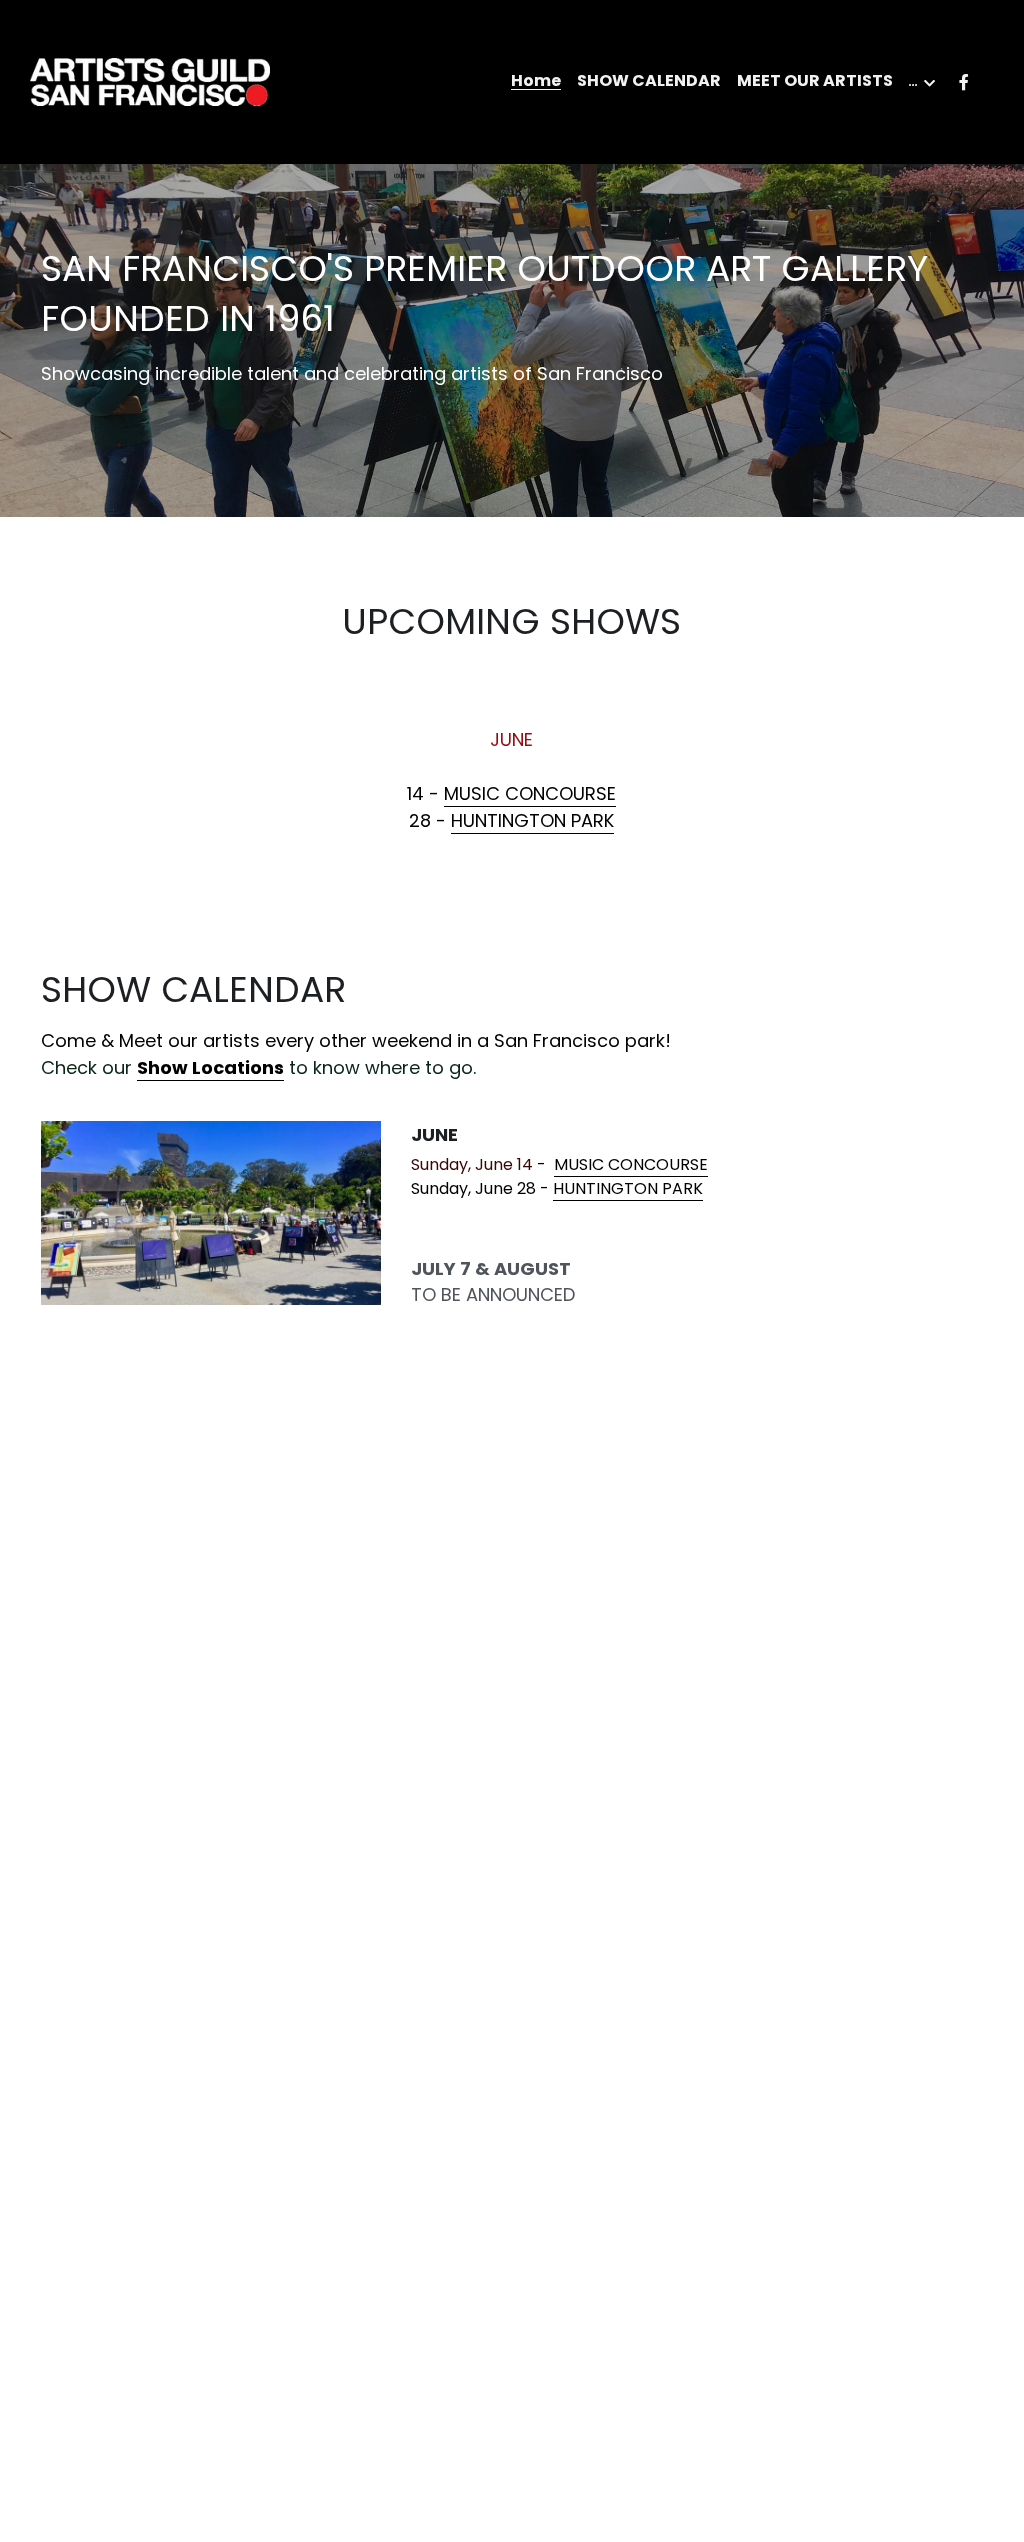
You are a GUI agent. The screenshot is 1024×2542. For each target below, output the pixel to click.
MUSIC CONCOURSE (530, 793)
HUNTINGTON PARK (532, 820)
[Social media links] (964, 82)
